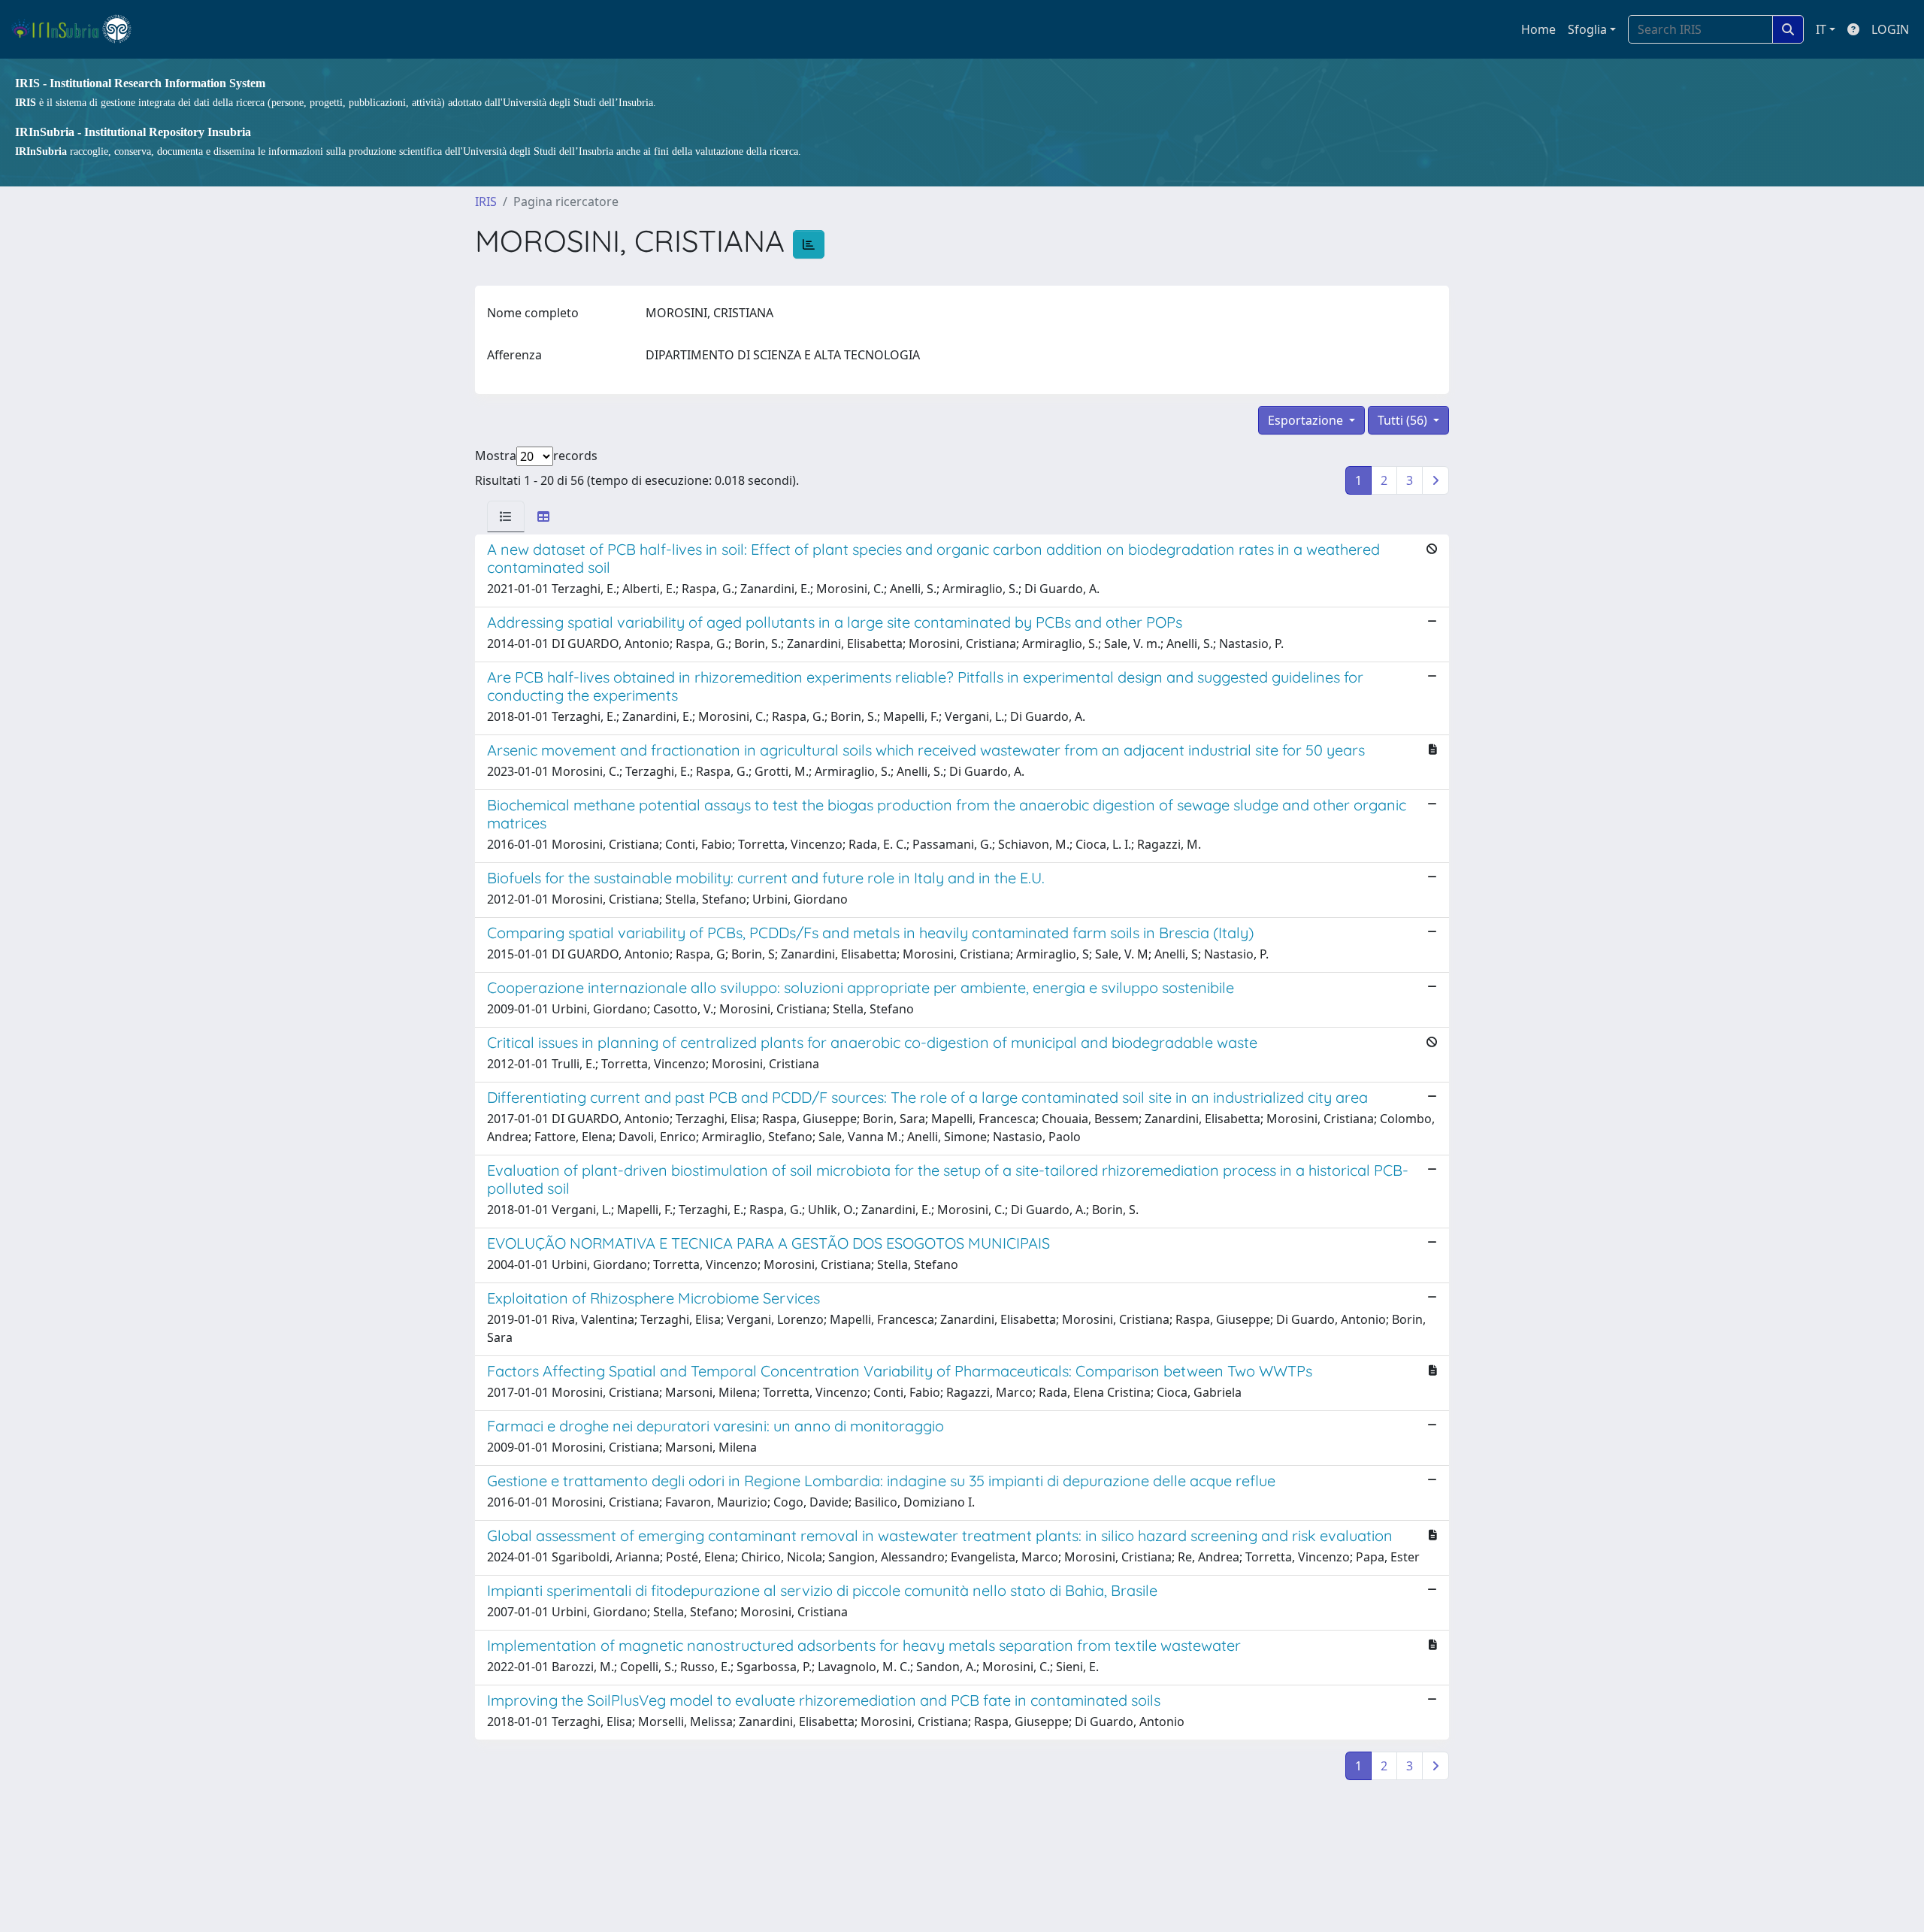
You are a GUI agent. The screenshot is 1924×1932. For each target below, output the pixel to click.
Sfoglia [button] (1587, 29)
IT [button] (1821, 29)
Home (1538, 29)
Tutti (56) (1404, 420)
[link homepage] (78, 29)
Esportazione (1307, 420)
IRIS (486, 201)
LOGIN (1890, 29)
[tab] (506, 516)
